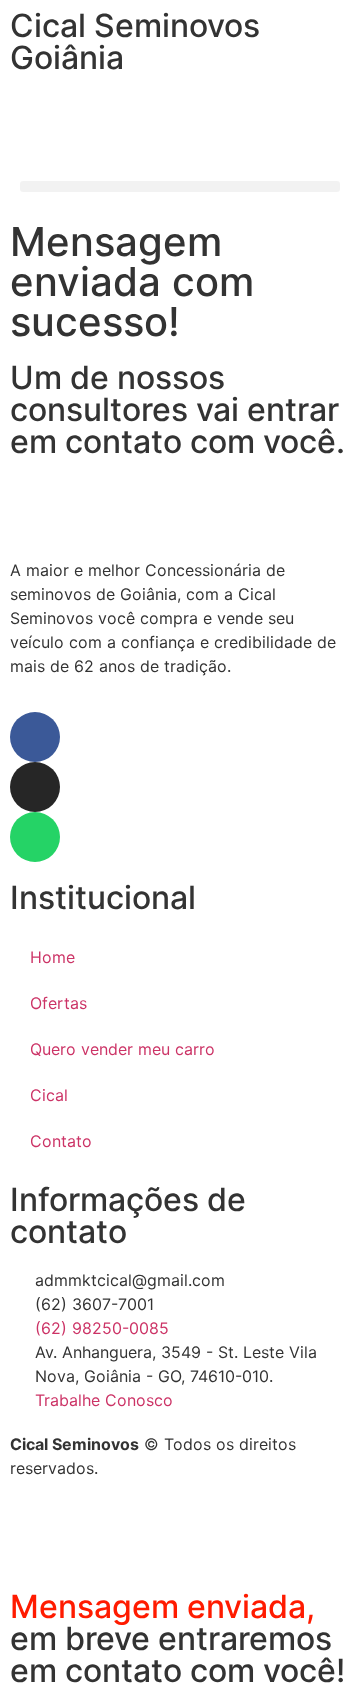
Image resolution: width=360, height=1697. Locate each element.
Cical (49, 1095)
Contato (61, 1141)
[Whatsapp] (35, 837)
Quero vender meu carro (122, 1049)
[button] (180, 186)
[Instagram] (35, 787)
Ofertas (58, 1003)
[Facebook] (35, 737)
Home (52, 957)
